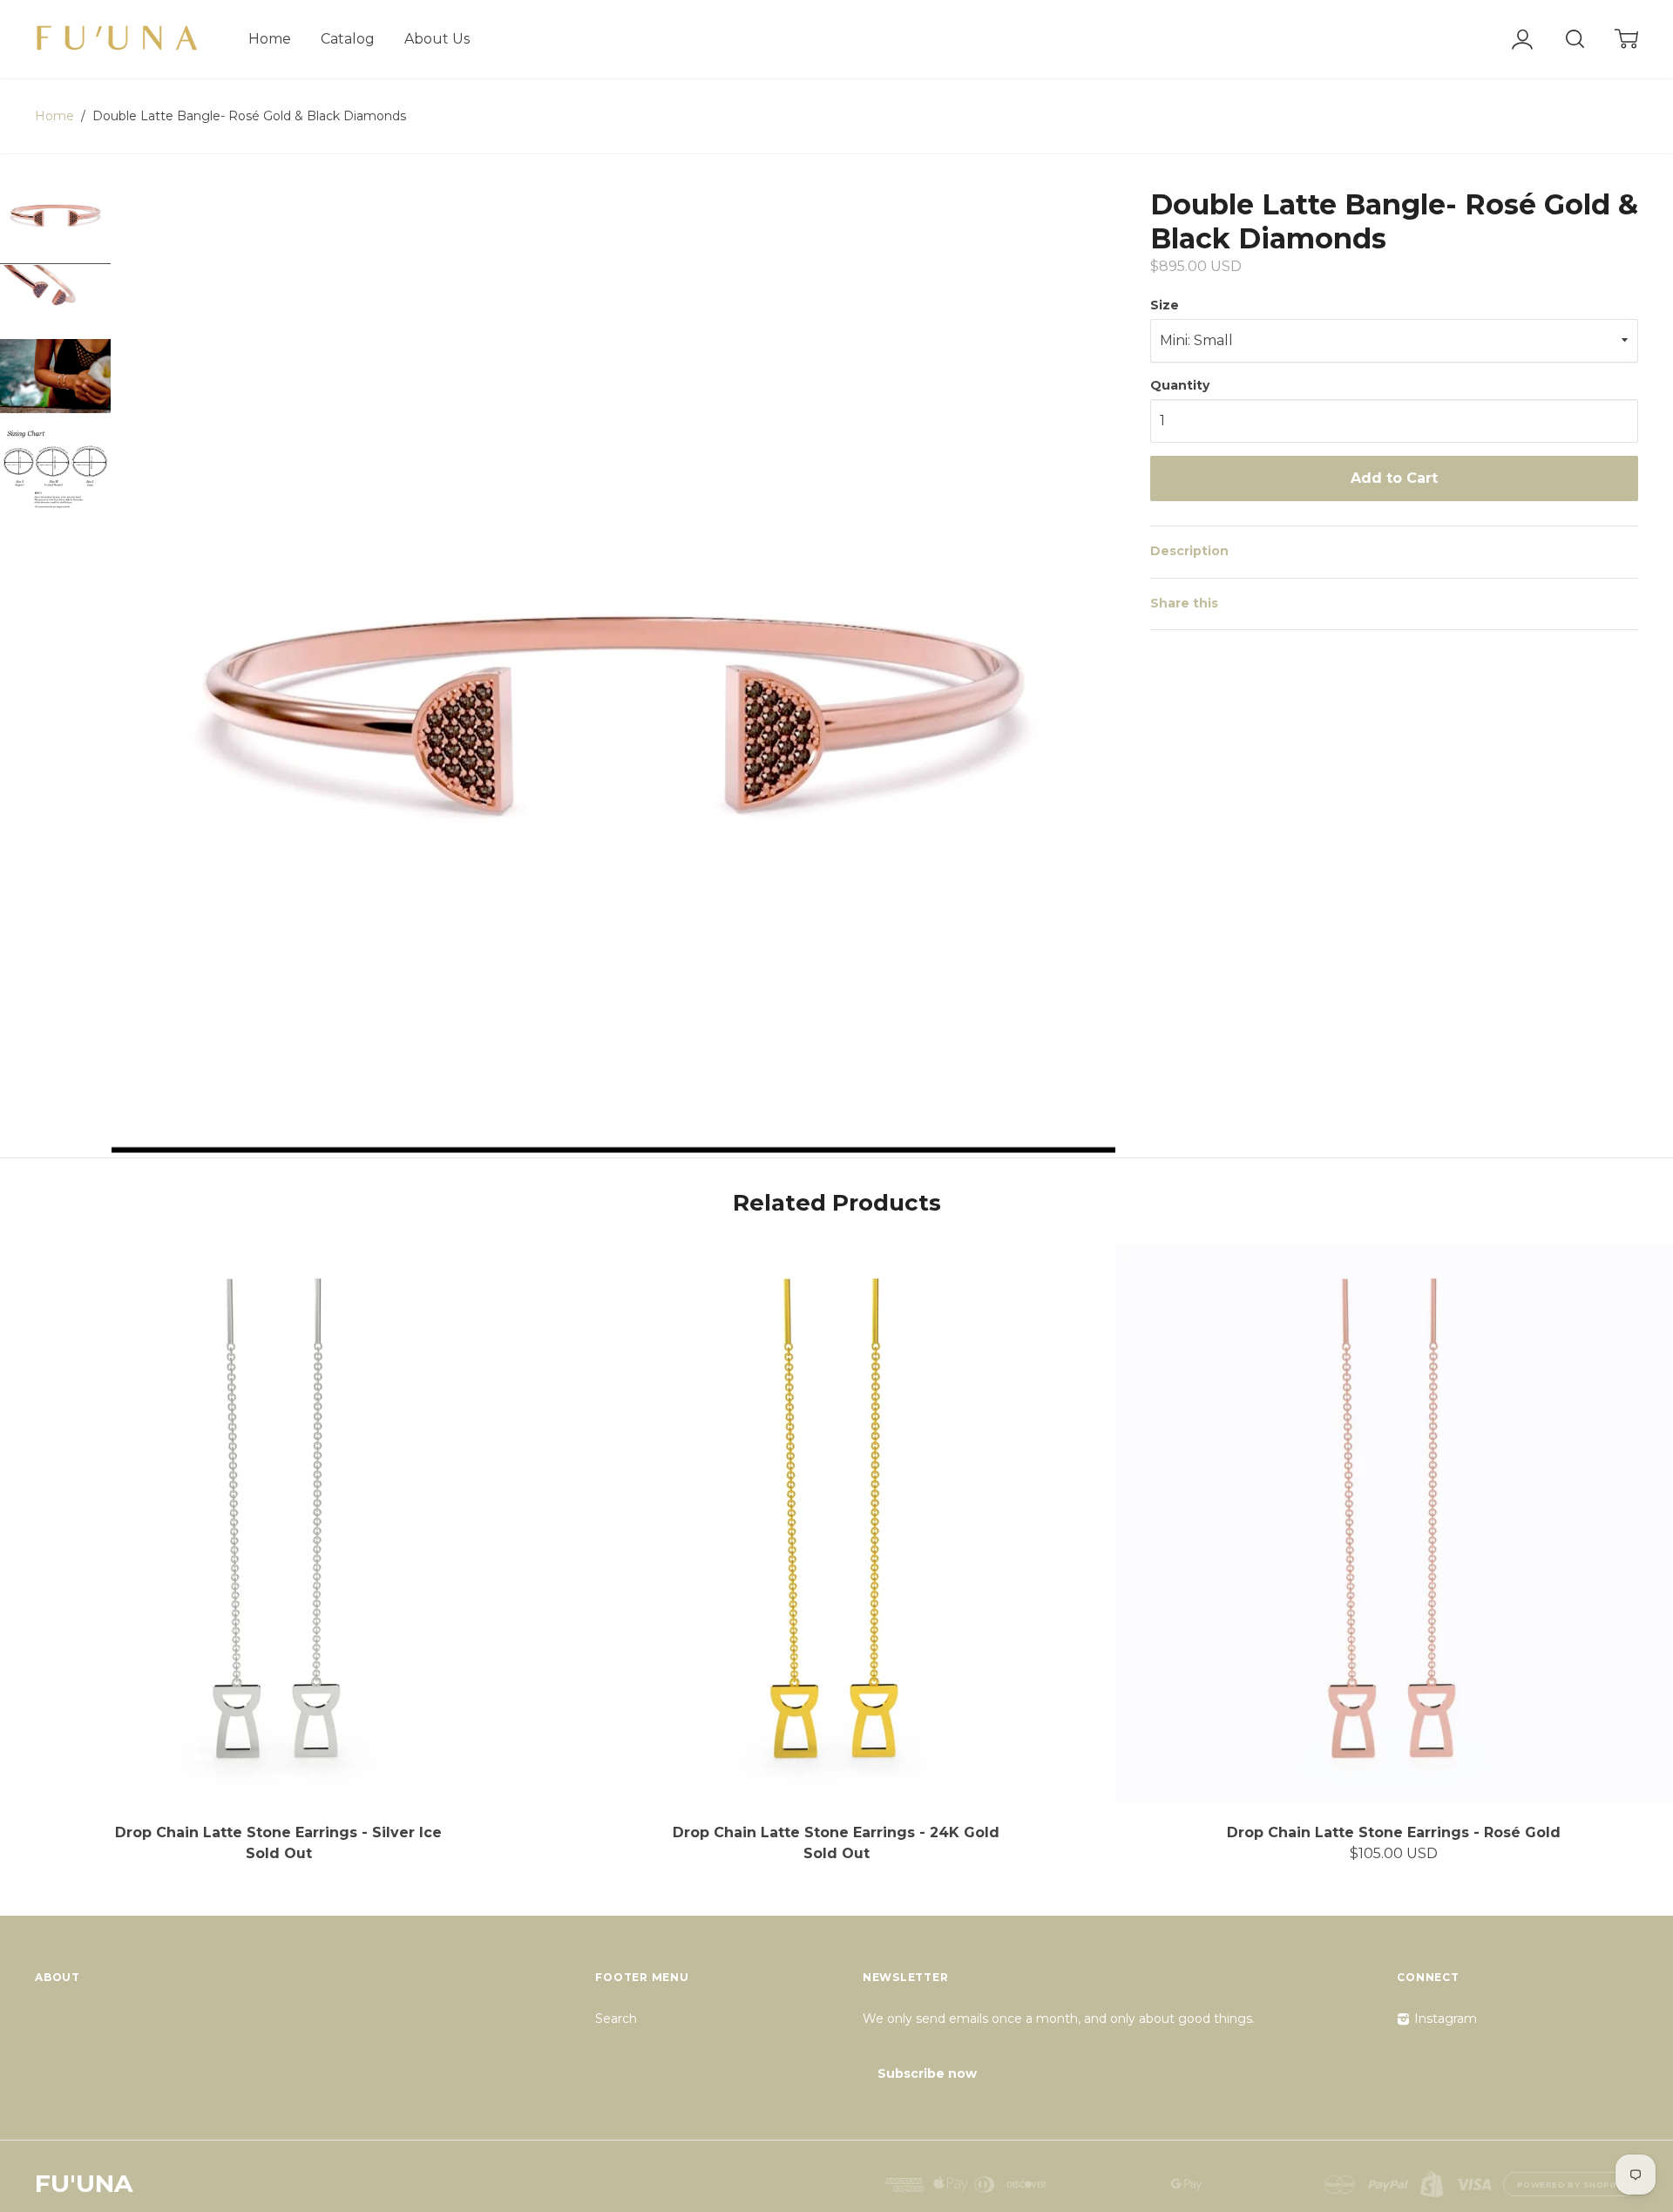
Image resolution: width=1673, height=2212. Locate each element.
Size (1165, 305)
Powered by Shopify (1571, 2185)
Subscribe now (927, 2073)
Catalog (348, 39)
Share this (1184, 603)
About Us (437, 39)
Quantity (1180, 385)
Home (270, 39)
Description (1189, 551)
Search (616, 2019)
